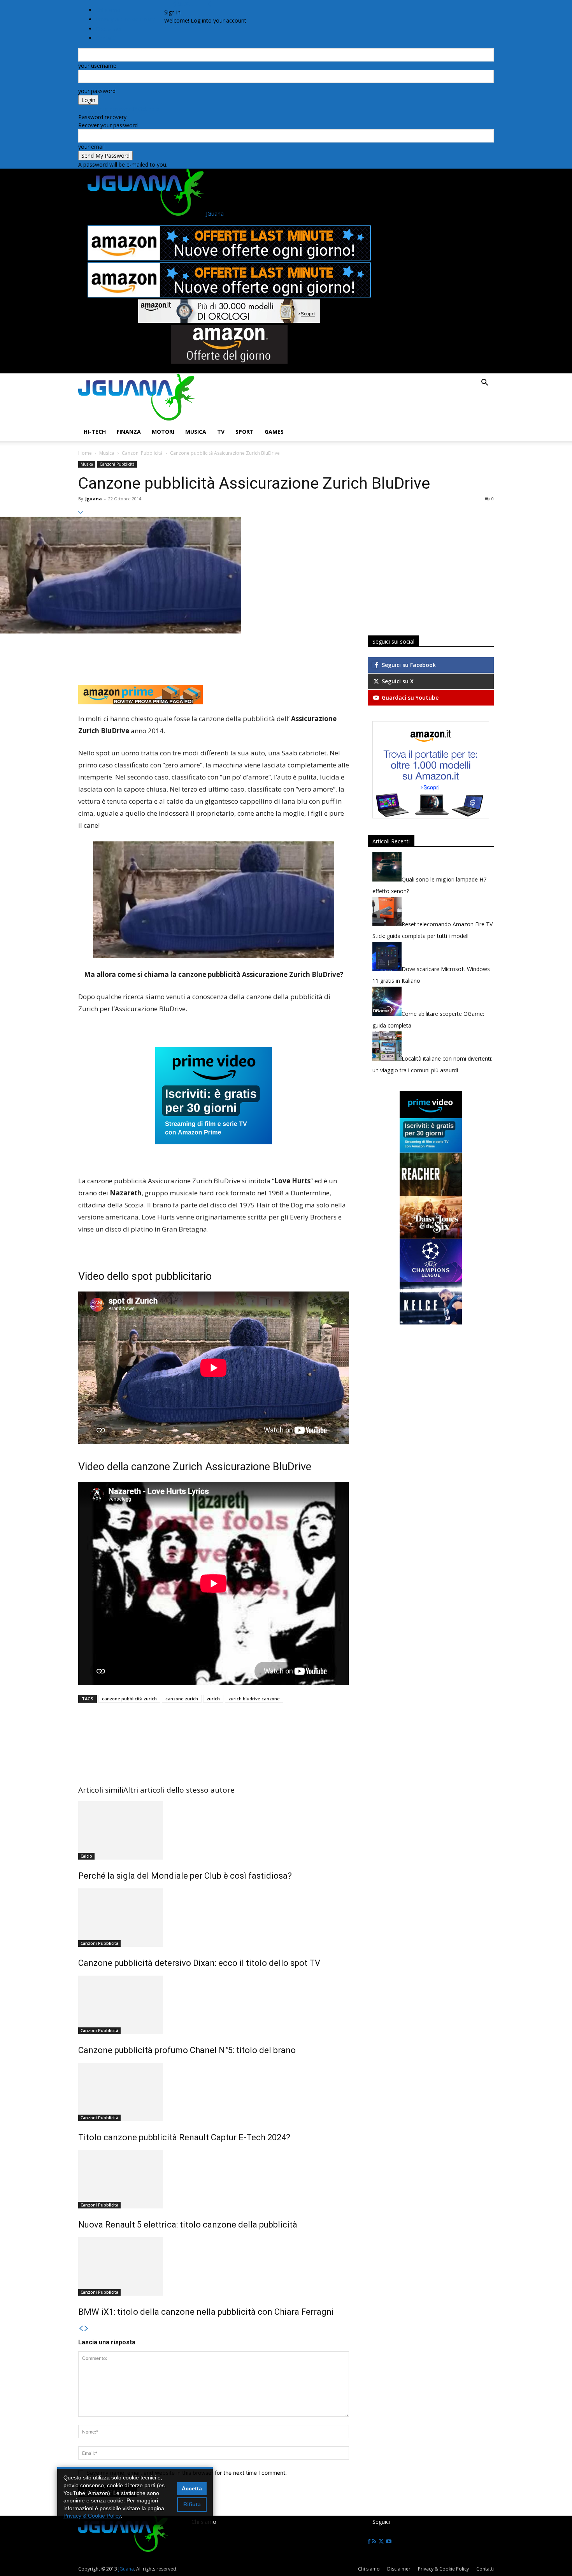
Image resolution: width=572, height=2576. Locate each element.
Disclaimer (399, 2569)
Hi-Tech (95, 432)
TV (221, 432)
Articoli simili (101, 1790)
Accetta (192, 2488)
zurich (213, 1699)
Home (85, 453)
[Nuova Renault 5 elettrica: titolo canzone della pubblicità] (214, 2179)
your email (91, 147)
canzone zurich (182, 1699)
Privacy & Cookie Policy (125, 19)
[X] (188, 4)
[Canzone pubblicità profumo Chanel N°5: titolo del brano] (214, 2005)
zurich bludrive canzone (254, 1699)
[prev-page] (81, 2329)
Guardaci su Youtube (409, 698)
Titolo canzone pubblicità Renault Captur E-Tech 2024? (184, 2137)
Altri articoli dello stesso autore (179, 1790)
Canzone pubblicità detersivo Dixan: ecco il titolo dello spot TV (199, 1963)
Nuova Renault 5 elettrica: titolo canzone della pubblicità (188, 2225)
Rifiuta (192, 2504)
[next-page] (86, 2329)
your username (97, 66)
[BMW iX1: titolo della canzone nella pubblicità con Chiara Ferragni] (214, 2266)
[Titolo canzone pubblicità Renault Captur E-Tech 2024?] (214, 2092)
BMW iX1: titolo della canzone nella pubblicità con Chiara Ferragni (206, 2312)
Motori (163, 432)
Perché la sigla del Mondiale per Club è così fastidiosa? (185, 1876)
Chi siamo (108, 10)
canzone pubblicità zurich (129, 1699)
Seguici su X (397, 681)
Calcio (86, 1856)
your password (97, 91)
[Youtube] (195, 4)
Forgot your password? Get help (119, 109)
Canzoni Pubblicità (142, 453)
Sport (245, 432)
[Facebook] (176, 4)
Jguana (94, 499)
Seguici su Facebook (408, 665)
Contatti (485, 2569)
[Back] (209, 4)
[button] (484, 383)
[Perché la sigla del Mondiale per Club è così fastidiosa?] (214, 1830)
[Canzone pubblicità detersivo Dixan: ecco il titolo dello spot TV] (214, 1918)
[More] (309, 653)
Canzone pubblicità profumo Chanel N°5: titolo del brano (187, 2050)
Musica (196, 432)
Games (274, 432)
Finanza (129, 432)
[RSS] (181, 4)
